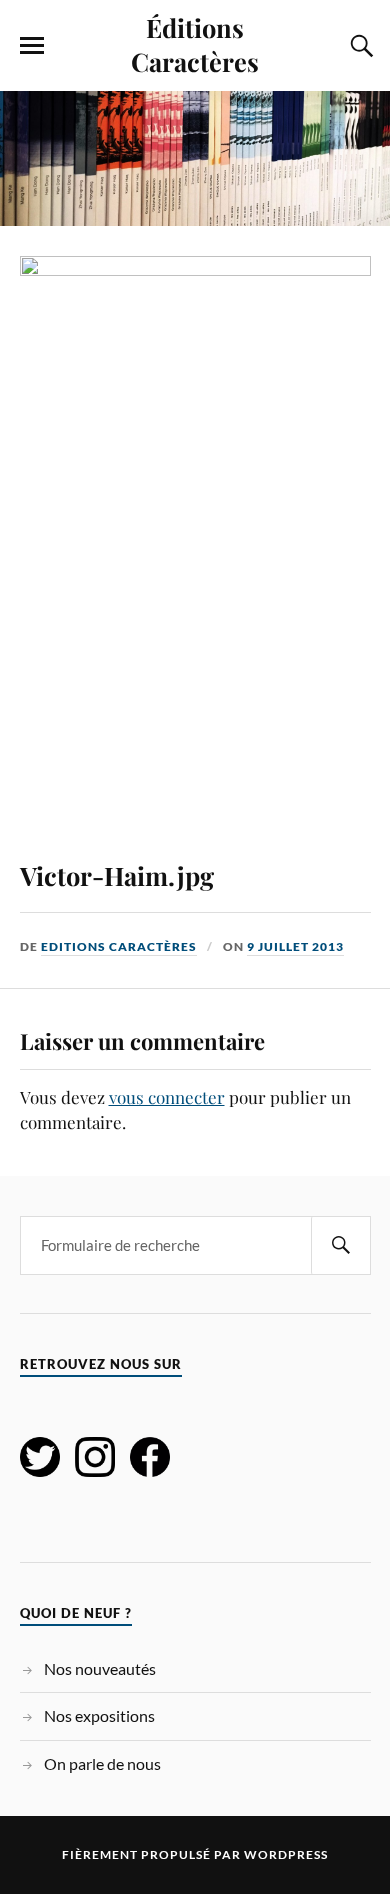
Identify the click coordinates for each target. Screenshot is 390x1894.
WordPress (286, 1854)
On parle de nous (102, 1763)
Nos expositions (99, 1715)
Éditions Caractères (195, 44)
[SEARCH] (341, 1245)
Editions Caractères (119, 946)
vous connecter (167, 1097)
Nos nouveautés (100, 1668)
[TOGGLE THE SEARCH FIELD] (359, 46)
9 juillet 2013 (295, 946)
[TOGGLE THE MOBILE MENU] (32, 46)
